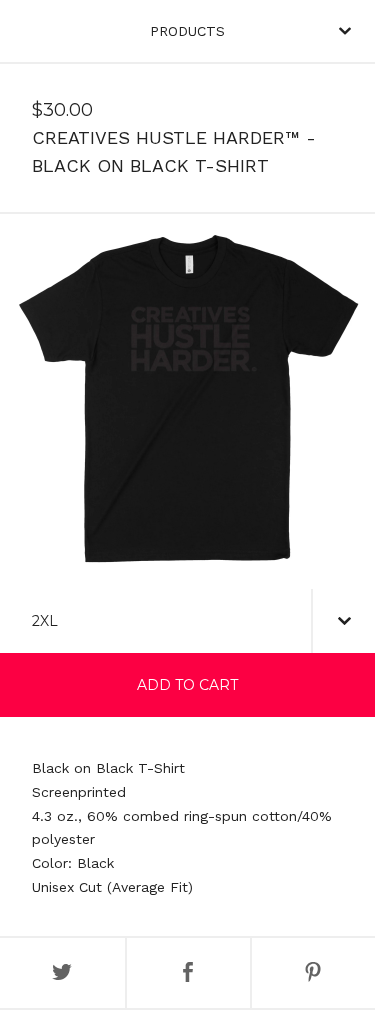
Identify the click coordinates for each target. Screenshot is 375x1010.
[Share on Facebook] (188, 973)
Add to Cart (187, 685)
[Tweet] (62, 973)
